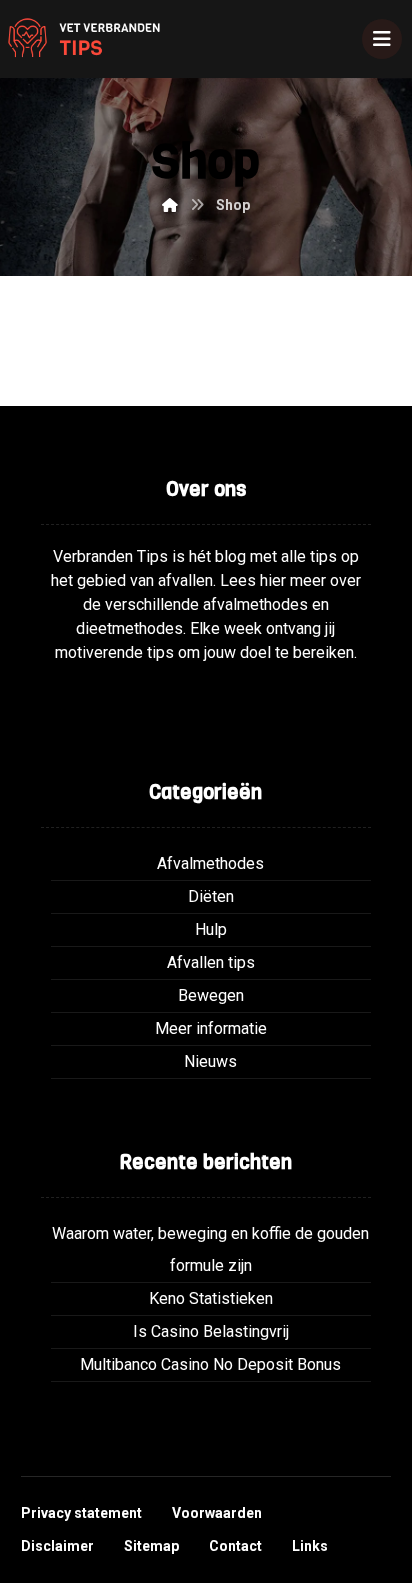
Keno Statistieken (211, 1298)
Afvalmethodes (210, 863)
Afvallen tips (211, 962)
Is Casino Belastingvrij (211, 1331)
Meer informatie (211, 1028)
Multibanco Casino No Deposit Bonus (210, 1364)
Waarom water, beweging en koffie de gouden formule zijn (210, 1249)
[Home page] (170, 205)
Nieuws (210, 1061)
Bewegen (211, 995)
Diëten (211, 896)
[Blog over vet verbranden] (80, 39)
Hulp (211, 929)
